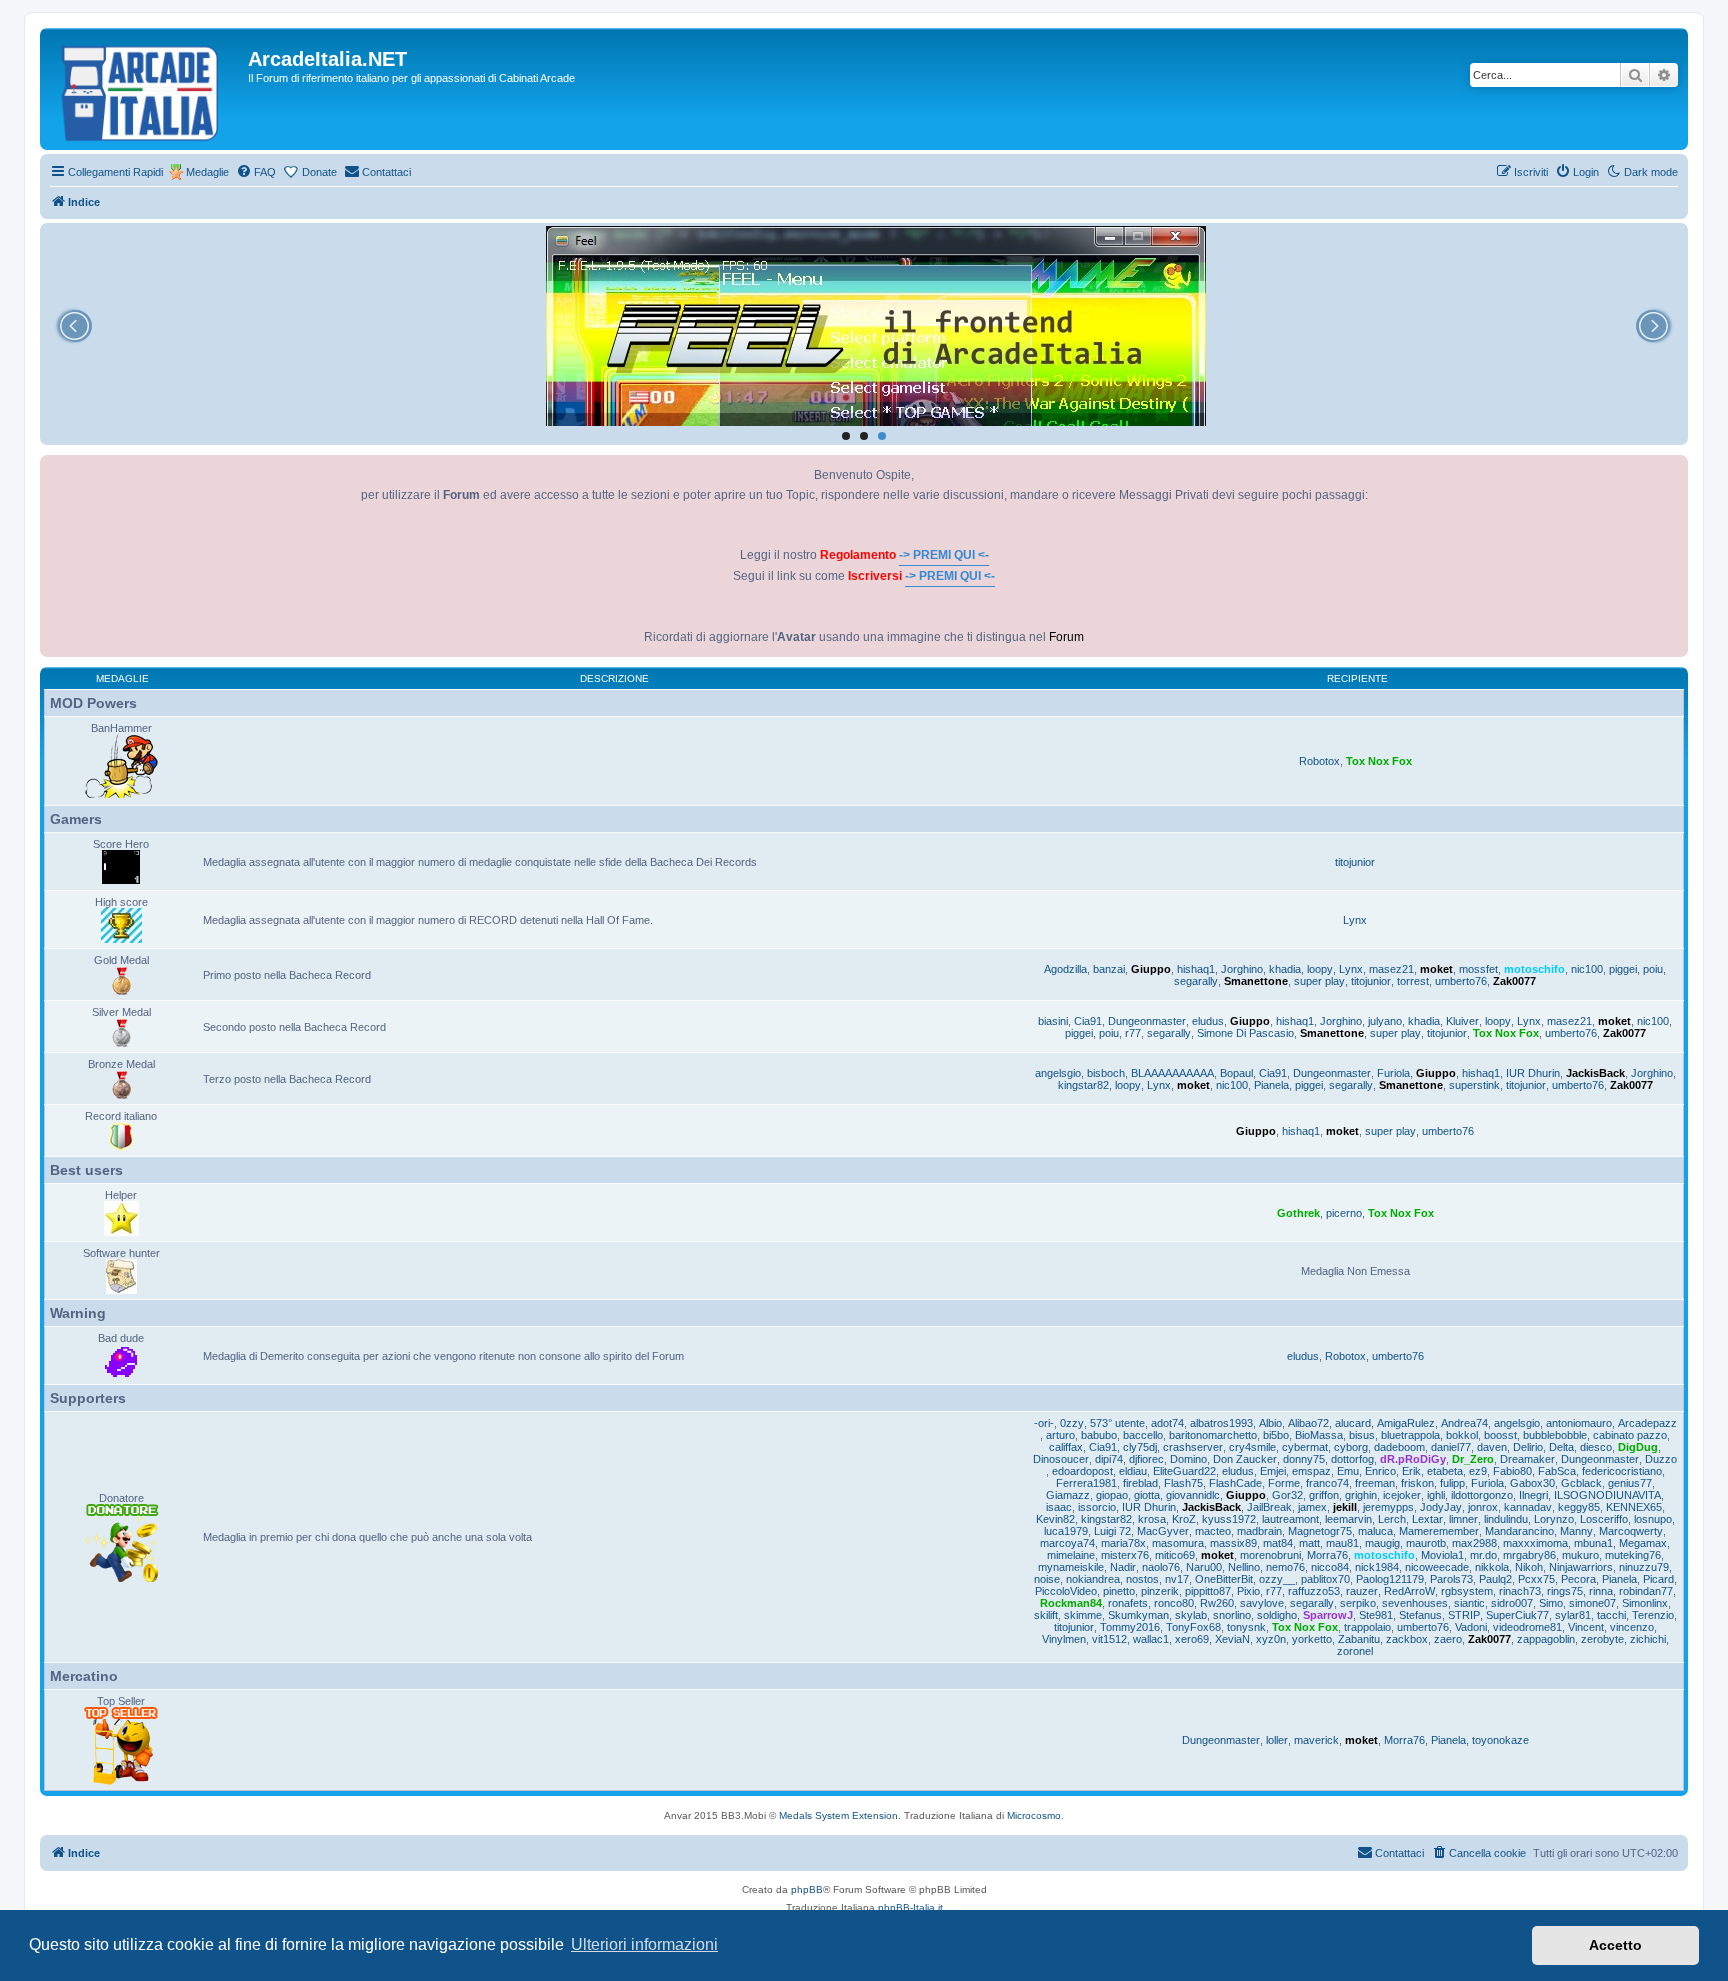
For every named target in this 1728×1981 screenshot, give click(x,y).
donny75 (1304, 1459)
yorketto (1312, 1639)
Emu (1348, 1471)
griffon (1324, 1495)
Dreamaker (1527, 1459)
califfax (1066, 1447)
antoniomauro (1579, 1423)
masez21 (1391, 969)
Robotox (1319, 761)
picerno (1344, 1213)
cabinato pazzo (1630, 1435)
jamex (1312, 1507)
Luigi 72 (1112, 1531)
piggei (1623, 969)
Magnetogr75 (1320, 1531)
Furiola (1393, 1073)
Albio (1270, 1423)
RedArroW (1409, 1591)
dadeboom (1399, 1447)
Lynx (1355, 920)
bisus (1362, 1435)
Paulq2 (1495, 1579)
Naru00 (1204, 1567)
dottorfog (1352, 1459)
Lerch (1392, 1519)
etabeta (1445, 1471)
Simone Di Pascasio (1245, 1033)
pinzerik (1160, 1591)
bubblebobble (1555, 1435)
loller (1277, 1740)
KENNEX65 (1634, 1507)
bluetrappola (1410, 1435)
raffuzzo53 (1314, 1591)
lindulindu (1506, 1519)
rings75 (1565, 1591)
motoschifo (1534, 969)
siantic (1469, 1603)
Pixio (1248, 1591)
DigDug (1638, 1447)
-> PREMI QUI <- (944, 555)
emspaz (1311, 1471)
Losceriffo (1604, 1519)
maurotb (1426, 1543)
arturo (1060, 1435)
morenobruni (1270, 1555)
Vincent (1586, 1627)
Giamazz (1068, 1495)
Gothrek (1298, 1213)
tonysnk (1246, 1627)
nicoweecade (1437, 1567)
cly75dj (1140, 1447)
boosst (1500, 1435)
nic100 (1587, 969)
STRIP (1464, 1615)
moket (1436, 969)
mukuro (1580, 1555)
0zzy (1072, 1423)
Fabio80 (1512, 1471)
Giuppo (1151, 969)
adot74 (1167, 1423)
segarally (1196, 981)
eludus (1208, 1021)
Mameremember (1439, 1531)
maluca (1375, 1531)
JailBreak (1269, 1507)
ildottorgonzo (1482, 1495)
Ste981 (1376, 1615)
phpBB (807, 1889)
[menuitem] (256, 172)
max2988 (1474, 1543)
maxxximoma (1535, 1543)
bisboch (1106, 1073)
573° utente (1117, 1423)
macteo (1213, 1531)
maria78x (1123, 1543)
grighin (1361, 1495)
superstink (1474, 1085)
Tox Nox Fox (1379, 761)
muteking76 (1633, 1555)
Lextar (1427, 1519)
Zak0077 (1514, 981)
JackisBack (1595, 1073)
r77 (1133, 1033)
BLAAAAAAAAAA (1172, 1073)
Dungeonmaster (1147, 1021)
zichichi (1648, 1639)
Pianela (1271, 1085)
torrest (1413, 981)
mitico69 (1175, 1555)
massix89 (1233, 1543)
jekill (1345, 1507)
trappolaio (1367, 1627)
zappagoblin (1546, 1639)
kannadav (1528, 1507)
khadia (1285, 969)
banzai (1109, 969)
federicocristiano (1622, 1471)
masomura (1178, 1543)
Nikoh (1529, 1567)
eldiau (1133, 1471)
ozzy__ (1277, 1579)
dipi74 (1109, 1459)
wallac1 (1151, 1639)
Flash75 (1183, 1483)
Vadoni (1471, 1627)
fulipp (1452, 1483)
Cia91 (1088, 1021)
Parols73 (1451, 1579)
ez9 (1478, 1471)
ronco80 (1174, 1603)
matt (1309, 1543)
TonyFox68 (1193, 1627)
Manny (1576, 1531)
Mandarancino (1519, 1531)
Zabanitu (1359, 1639)
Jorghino (1242, 969)
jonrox (1483, 1507)
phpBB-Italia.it (910, 1907)
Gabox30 (1532, 1483)
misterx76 (1125, 1555)
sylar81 (1573, 1615)
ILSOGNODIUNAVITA (1607, 1495)
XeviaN (1232, 1639)
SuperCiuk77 (1517, 1615)
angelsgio (1058, 1073)
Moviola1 (1442, 1555)
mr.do (1483, 1555)
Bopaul (1236, 1073)
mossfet (1478, 969)
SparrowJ (1328, 1615)
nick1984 (1377, 1567)
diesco (1596, 1447)
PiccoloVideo (1066, 1591)
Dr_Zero (1473, 1459)
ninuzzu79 (1644, 1567)
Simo (1551, 1603)
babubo (1099, 1435)
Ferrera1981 (1086, 1483)
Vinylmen (1064, 1639)
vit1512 (1109, 1639)
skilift (1046, 1615)
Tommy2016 (1130, 1627)
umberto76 (1461, 981)
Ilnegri (1533, 1495)
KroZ (1184, 1519)
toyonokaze (1500, 1740)
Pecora (1578, 1579)
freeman (1375, 1483)
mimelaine (1071, 1555)
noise (1047, 1579)
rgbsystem (1467, 1591)
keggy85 (1579, 1507)
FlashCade (1235, 1483)
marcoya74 (1067, 1543)
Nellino (1244, 1567)
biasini (1053, 1021)
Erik (1411, 1471)
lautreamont (1290, 1519)
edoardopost (1082, 1471)
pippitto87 (1208, 1591)
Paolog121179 (1390, 1579)
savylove (1262, 1603)
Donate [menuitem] (319, 172)
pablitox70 (1325, 1579)
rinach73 (1520, 1591)
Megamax (1643, 1543)
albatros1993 (1221, 1423)
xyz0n (1271, 1639)
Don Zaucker (1245, 1459)
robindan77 (1646, 1591)
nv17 (1177, 1579)
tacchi (1611, 1615)
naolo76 (1161, 1567)
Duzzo (1661, 1459)
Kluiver (1462, 1021)
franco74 (1327, 1483)
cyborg (1351, 1447)
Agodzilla (1065, 969)
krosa (1152, 1519)
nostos (1142, 1579)
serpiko (1358, 1603)
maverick (1316, 1740)
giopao (1112, 1495)
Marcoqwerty (1631, 1531)
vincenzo (1632, 1627)
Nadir (1123, 1567)
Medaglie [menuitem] (207, 172)
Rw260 (1217, 1603)
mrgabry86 (1529, 1555)
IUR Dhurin (1533, 1073)
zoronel (1355, 1651)
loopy (1320, 969)
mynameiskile (1071, 1567)
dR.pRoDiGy (1413, 1459)
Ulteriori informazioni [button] (644, 1944)
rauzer (1362, 1591)
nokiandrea (1093, 1579)
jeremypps (1388, 1507)
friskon (1417, 1483)
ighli (1436, 1495)
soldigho (1277, 1615)
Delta (1561, 1447)
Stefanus (1420, 1615)
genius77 (1630, 1483)
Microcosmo (1034, 1815)
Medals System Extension (838, 1815)
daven (1492, 1447)
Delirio (1528, 1447)
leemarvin (1348, 1519)
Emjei (1273, 1471)
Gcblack (1581, 1483)
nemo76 (1285, 1567)
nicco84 (1330, 1567)
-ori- (1044, 1423)
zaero (1448, 1639)
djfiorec (1146, 1459)
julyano (1385, 1021)
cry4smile (1252, 1447)
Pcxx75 (1536, 1579)
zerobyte (1602, 1639)
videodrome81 (1527, 1627)
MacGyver (1163, 1531)
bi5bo (1276, 1435)
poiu (1653, 969)
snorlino (1232, 1615)
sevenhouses (1415, 1603)
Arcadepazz (1647, 1423)
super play (1319, 981)
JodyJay (1441, 1507)
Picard (1658, 1579)
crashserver (1193, 1447)
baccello (1143, 1435)
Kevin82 (1055, 1519)
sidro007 (1512, 1603)
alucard (1353, 1423)
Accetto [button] (1615, 1945)
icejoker (1402, 1495)
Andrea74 (1464, 1423)
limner (1463, 1519)
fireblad (1140, 1483)
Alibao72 (1308, 1423)
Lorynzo (1554, 1519)
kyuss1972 (1229, 1519)
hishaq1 (1196, 969)
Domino (1188, 1459)
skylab (1191, 1615)
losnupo (1653, 1519)
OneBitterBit (1224, 1579)
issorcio (1097, 1507)
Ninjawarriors (1581, 1567)
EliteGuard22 (1184, 1471)
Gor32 (1287, 1495)
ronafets (1128, 1603)
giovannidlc (1193, 1495)
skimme (1083, 1615)
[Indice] (146, 89)
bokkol (1462, 1435)
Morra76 (1327, 1555)
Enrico (1380, 1471)
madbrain (1259, 1531)
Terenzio (1653, 1615)
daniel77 (1451, 1447)
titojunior (1355, 862)
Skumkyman (1138, 1615)
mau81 (1342, 1543)
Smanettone (1256, 981)
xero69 (1192, 1639)
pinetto (1119, 1591)
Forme (1284, 1483)
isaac (1059, 1507)
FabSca (1557, 1471)
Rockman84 (1071, 1603)
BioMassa (1319, 1435)
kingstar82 (1083, 1085)
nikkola (1492, 1567)
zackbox (1407, 1639)
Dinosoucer (1061, 1459)
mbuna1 (1593, 1543)
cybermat (1305, 1447)
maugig (1382, 1543)
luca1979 (1066, 1531)
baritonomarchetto (1213, 1435)
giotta (1147, 1495)
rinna (1601, 1591)
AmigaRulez (1406, 1423)
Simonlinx (1645, 1603)
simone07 (1592, 1603)
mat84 (1278, 1543)
